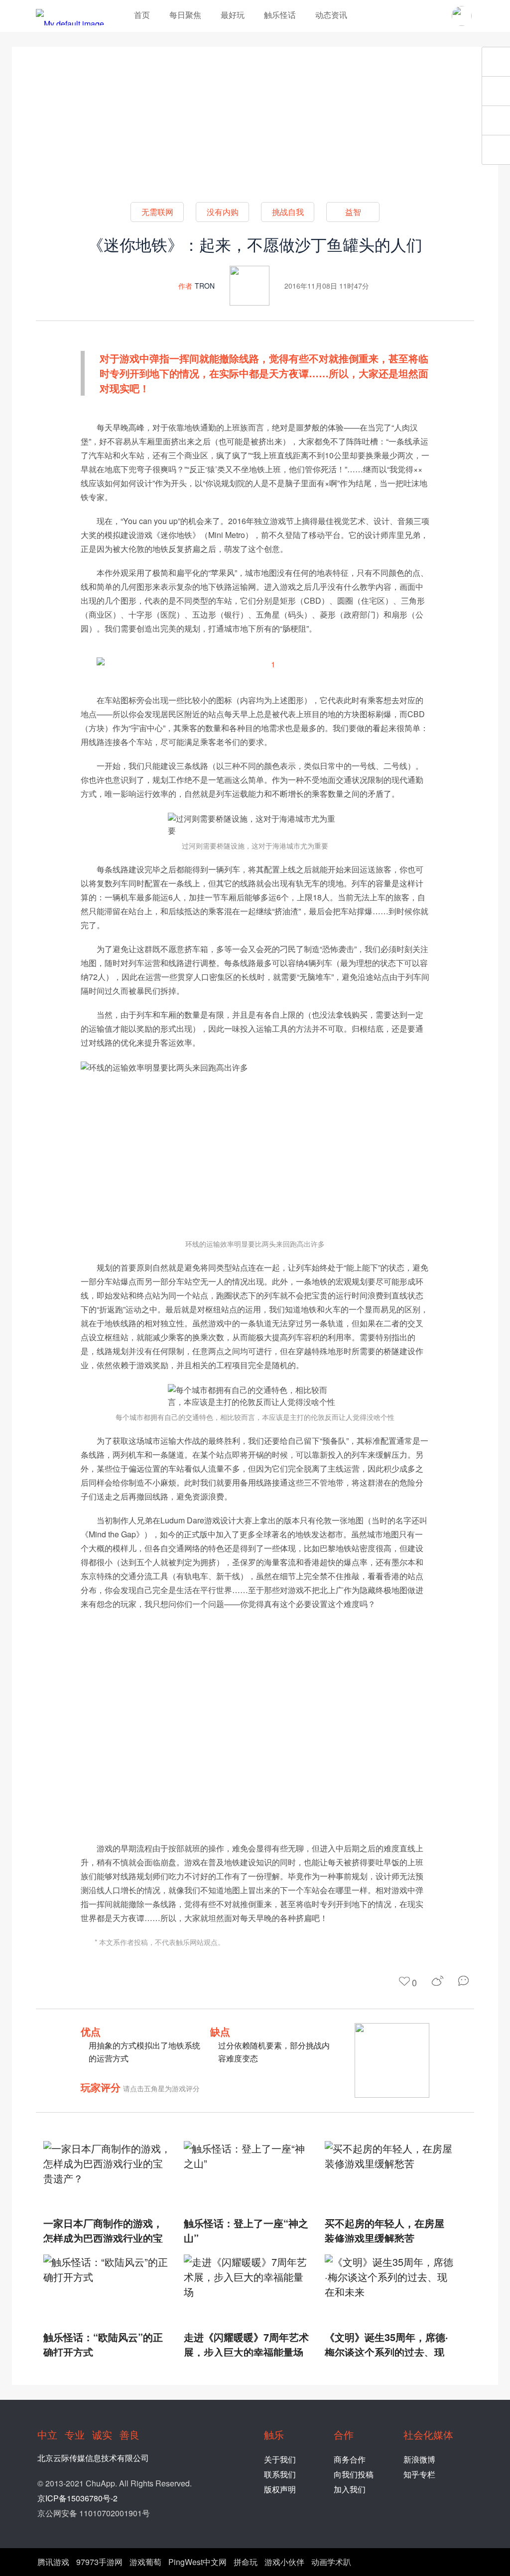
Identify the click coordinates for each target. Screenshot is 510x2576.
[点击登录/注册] (462, 16)
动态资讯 (331, 15)
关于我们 (280, 2459)
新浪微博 (419, 2459)
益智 (353, 212)
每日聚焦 (185, 15)
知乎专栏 (419, 2474)
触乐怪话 (280, 15)
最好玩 (233, 15)
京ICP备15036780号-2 (77, 2498)
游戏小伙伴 (284, 2562)
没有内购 (223, 212)
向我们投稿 (354, 2474)
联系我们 (280, 2474)
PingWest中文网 (197, 2562)
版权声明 (280, 2489)
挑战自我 (288, 212)
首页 (142, 15)
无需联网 (157, 212)
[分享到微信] (466, 1981)
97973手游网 (99, 2562)
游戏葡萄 (145, 2562)
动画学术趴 (331, 2562)
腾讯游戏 (53, 2562)
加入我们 (350, 2489)
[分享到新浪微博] (438, 1981)
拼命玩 (246, 2562)
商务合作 (350, 2459)
